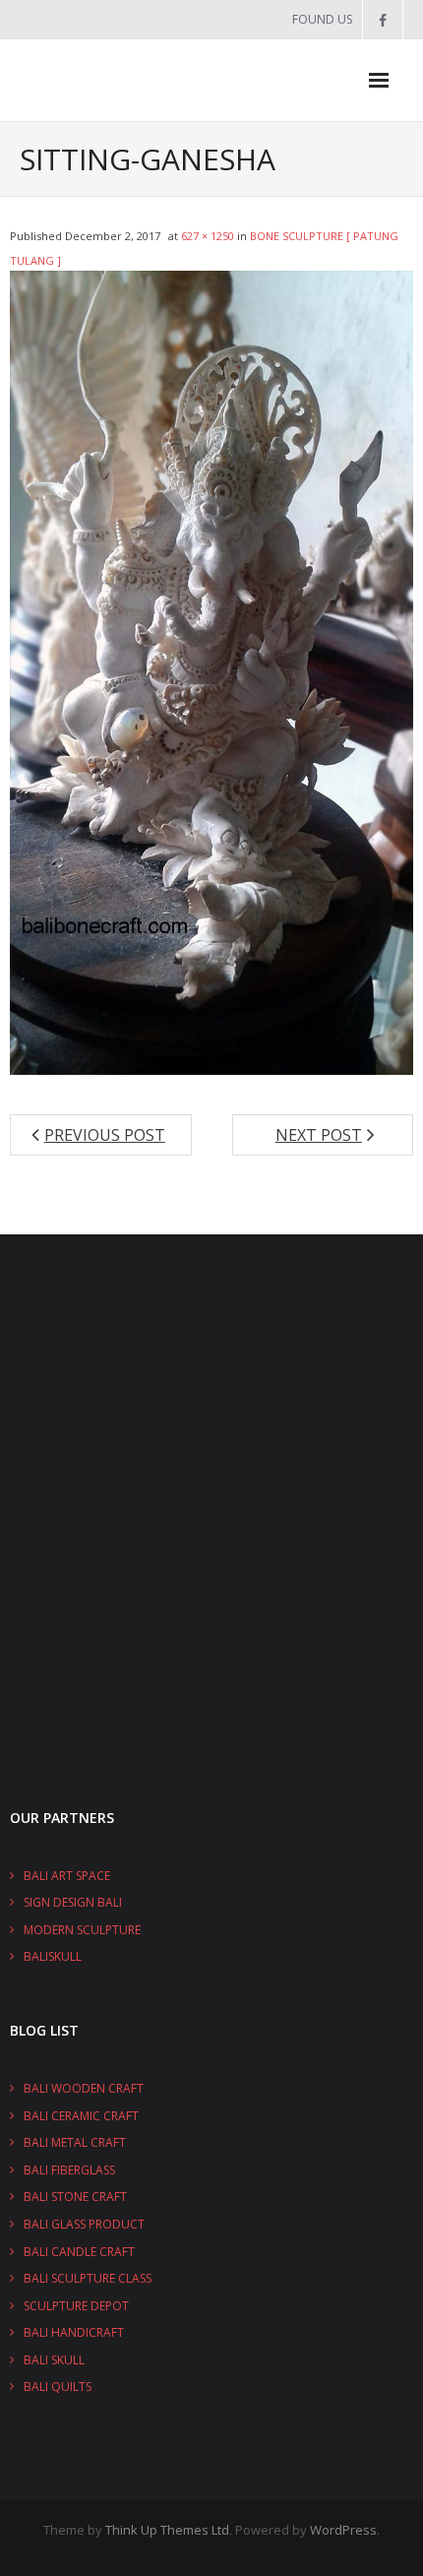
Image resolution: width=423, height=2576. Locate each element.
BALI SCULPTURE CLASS (88, 2278)
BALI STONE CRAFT (75, 2197)
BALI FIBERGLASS (69, 2170)
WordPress (343, 2530)
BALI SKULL (54, 2360)
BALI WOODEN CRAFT (84, 2088)
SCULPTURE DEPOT (76, 2306)
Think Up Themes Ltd (167, 2530)
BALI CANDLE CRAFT (79, 2252)
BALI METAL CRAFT (75, 2142)
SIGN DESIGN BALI (73, 1902)
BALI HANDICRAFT (74, 2332)
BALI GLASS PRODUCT (84, 2224)
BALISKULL (53, 1956)
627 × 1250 (208, 236)
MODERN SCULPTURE (82, 1930)
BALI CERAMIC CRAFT (81, 2116)
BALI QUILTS (58, 2387)
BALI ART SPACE (67, 1876)
